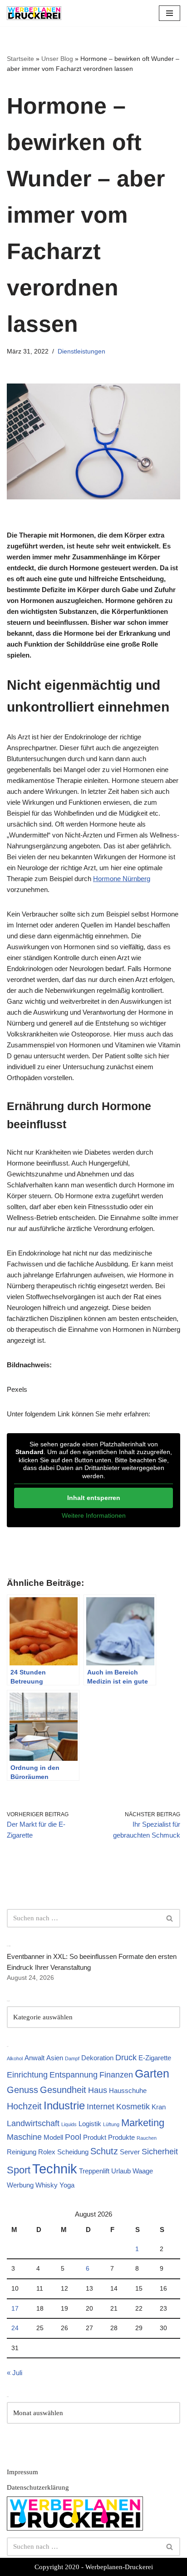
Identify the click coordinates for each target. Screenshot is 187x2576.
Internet (101, 2107)
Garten (152, 2073)
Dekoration (97, 2058)
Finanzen (116, 2075)
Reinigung (22, 2152)
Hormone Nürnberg (122, 879)
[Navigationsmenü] (170, 13)
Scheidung (73, 2152)
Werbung (20, 2185)
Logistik (90, 2124)
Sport (19, 2170)
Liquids (69, 2124)
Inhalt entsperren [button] (94, 1498)
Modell (53, 2137)
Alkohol (15, 2058)
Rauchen (147, 2138)
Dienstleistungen (81, 351)
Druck (126, 2058)
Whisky (47, 2185)
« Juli (15, 2373)
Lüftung (111, 2124)
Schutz (104, 2151)
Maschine (24, 2137)
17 (15, 2309)
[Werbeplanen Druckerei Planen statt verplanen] (34, 13)
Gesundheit (63, 2090)
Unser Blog (57, 59)
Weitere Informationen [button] (94, 1515)
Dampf (72, 2058)
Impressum (22, 2472)
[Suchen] (170, 1918)
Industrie (64, 2105)
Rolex (47, 2152)
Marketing (143, 2123)
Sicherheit (160, 2152)
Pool (73, 2137)
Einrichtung (27, 2075)
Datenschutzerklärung (38, 2487)
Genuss (22, 2090)
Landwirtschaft (33, 2123)
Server (130, 2152)
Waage (143, 2171)
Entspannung (74, 2075)
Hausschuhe (128, 2090)
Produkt (95, 2137)
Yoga (67, 2185)
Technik (55, 2169)
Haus (98, 2090)
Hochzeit (24, 2106)
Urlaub (121, 2171)
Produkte (121, 2137)
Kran (159, 2107)
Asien (55, 2058)
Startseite (20, 59)
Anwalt (34, 2058)
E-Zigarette (155, 2058)
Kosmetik (133, 2107)
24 (15, 2328)
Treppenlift (94, 2171)
